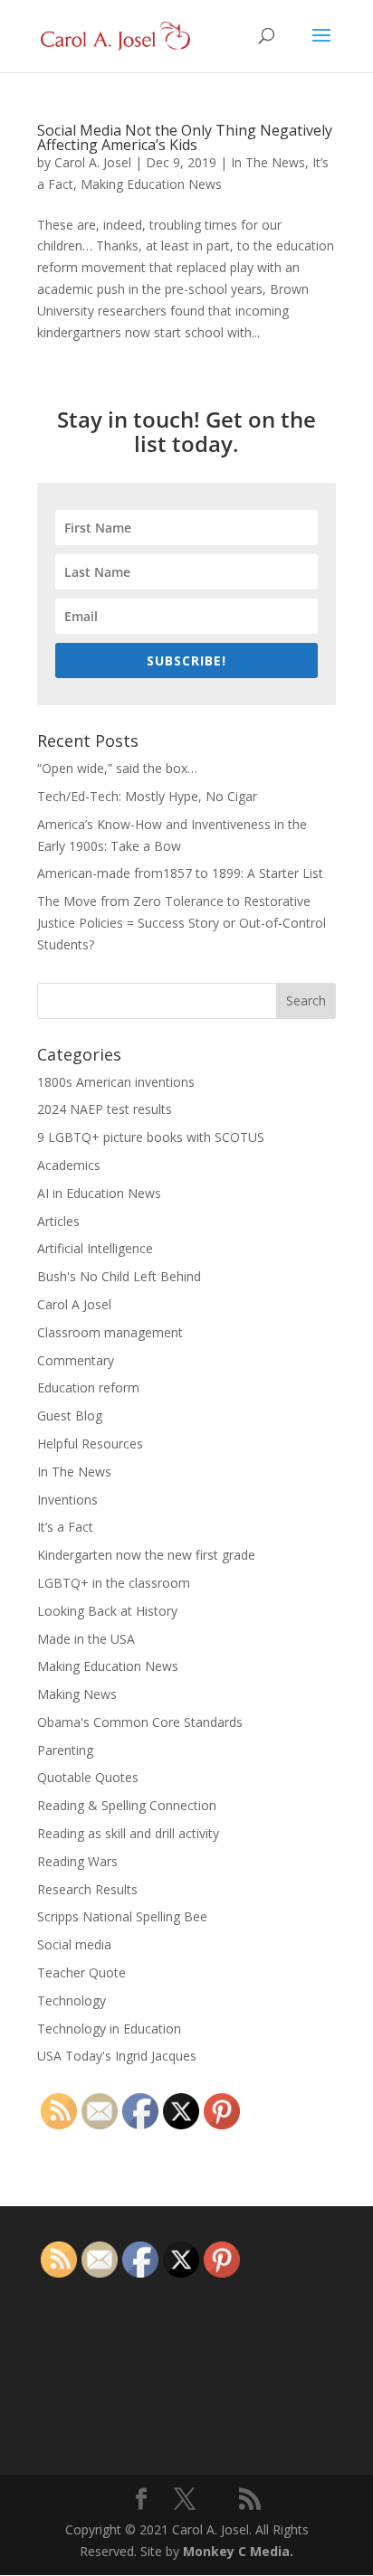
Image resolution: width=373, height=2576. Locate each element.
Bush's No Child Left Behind (119, 1276)
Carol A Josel (74, 1304)
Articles (58, 1221)
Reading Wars (77, 1861)
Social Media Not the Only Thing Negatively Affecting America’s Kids (185, 137)
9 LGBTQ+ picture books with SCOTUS (151, 1137)
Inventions (67, 1500)
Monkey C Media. (238, 2551)
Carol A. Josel (93, 162)
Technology (72, 2000)
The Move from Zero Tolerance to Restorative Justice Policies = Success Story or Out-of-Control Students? (182, 923)
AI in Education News (99, 1193)
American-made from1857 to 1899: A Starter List (180, 873)
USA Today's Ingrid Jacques (117, 2056)
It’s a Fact (65, 1527)
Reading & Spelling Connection (127, 1805)
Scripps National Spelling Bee (122, 1916)
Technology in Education (109, 2029)
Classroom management (110, 1332)
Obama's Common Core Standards (140, 1722)
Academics (69, 1165)
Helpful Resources (90, 1444)
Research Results (87, 1889)
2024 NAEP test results (105, 1109)
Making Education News (151, 184)
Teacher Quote (81, 1972)
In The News (268, 162)
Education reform (88, 1387)
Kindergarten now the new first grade (146, 1555)
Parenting (65, 1750)
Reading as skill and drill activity (128, 1833)
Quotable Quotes (88, 1777)
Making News (77, 1694)
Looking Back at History (107, 1611)
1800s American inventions (116, 1082)
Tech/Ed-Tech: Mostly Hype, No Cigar (147, 796)
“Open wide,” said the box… (117, 768)
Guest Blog (70, 1415)
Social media (74, 1944)
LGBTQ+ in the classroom (114, 1583)
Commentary (76, 1360)
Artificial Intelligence (95, 1248)
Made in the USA (86, 1639)
